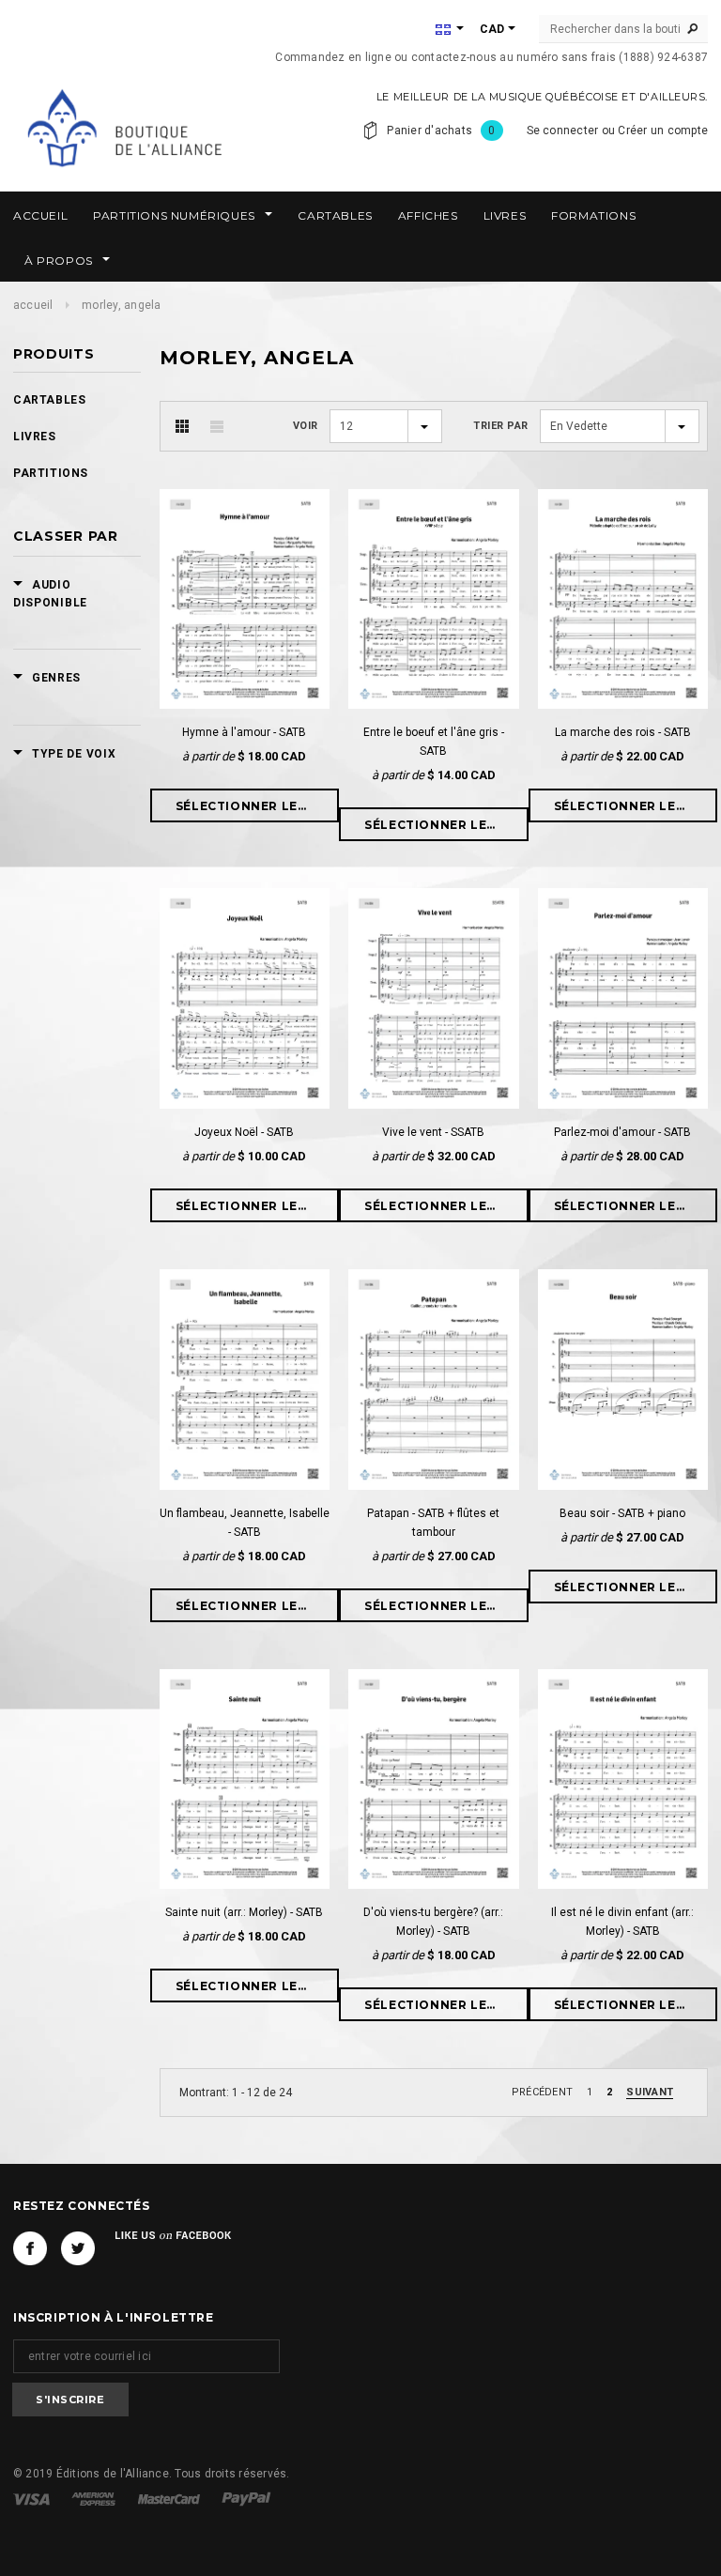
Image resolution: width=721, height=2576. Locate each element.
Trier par (501, 426)
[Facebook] (30, 2248)
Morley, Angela (121, 305)
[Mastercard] (170, 2498)
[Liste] (217, 426)
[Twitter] (78, 2248)
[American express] (95, 2498)
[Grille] (182, 426)
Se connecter (563, 130)
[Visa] (33, 2498)
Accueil (33, 305)
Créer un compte (663, 130)
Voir (306, 426)
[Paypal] (246, 2498)
